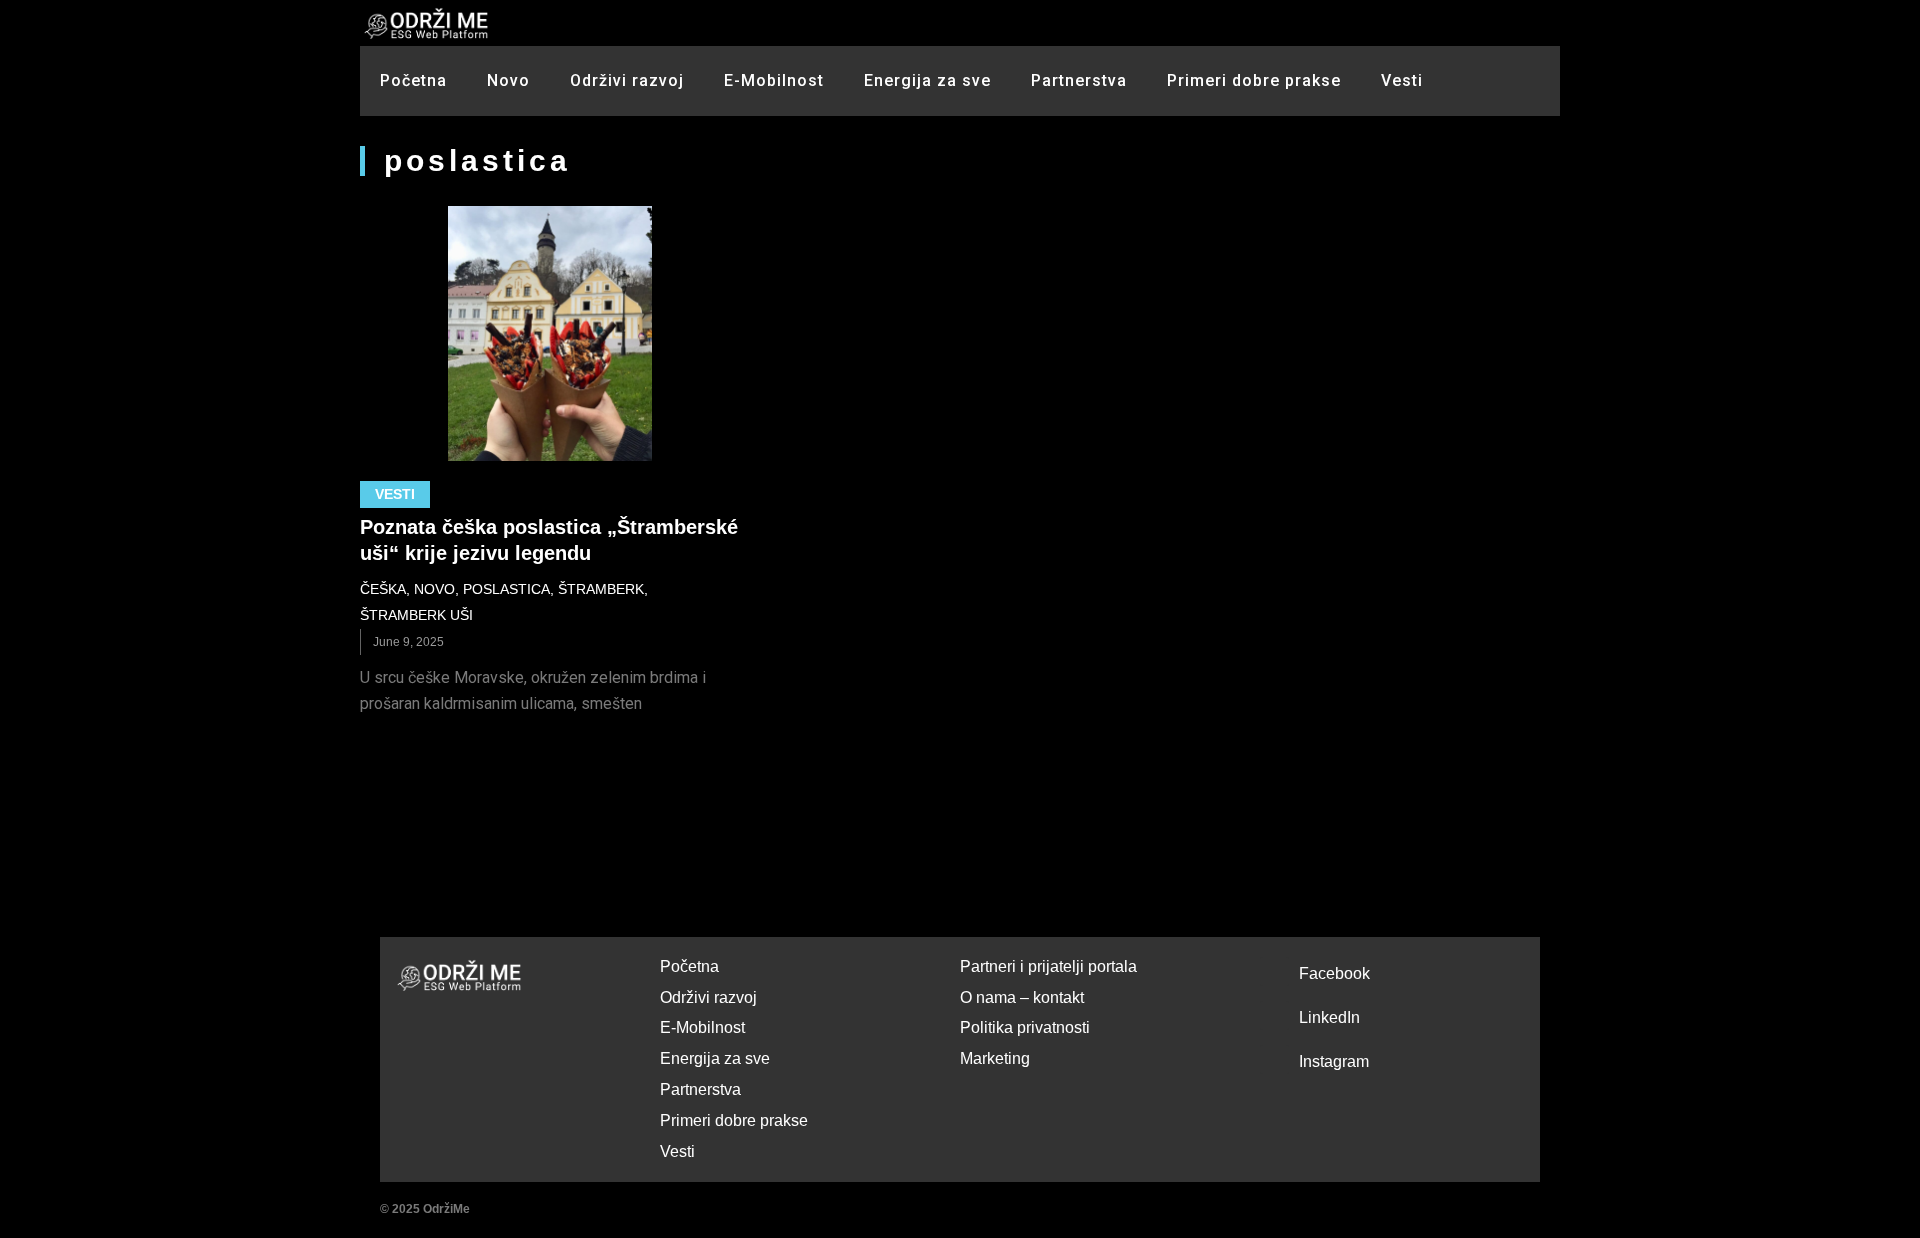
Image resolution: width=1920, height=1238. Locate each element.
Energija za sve (927, 80)
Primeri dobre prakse (1254, 80)
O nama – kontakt (1022, 997)
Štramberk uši (416, 615)
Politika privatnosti (1025, 1027)
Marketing (995, 1058)
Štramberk (601, 589)
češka (383, 589)
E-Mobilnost (774, 80)
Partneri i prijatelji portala (1048, 966)
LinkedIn (1329, 1017)
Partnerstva (1079, 80)
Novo (508, 80)
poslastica (506, 589)
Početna (413, 80)
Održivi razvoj (627, 80)
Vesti (1402, 80)
